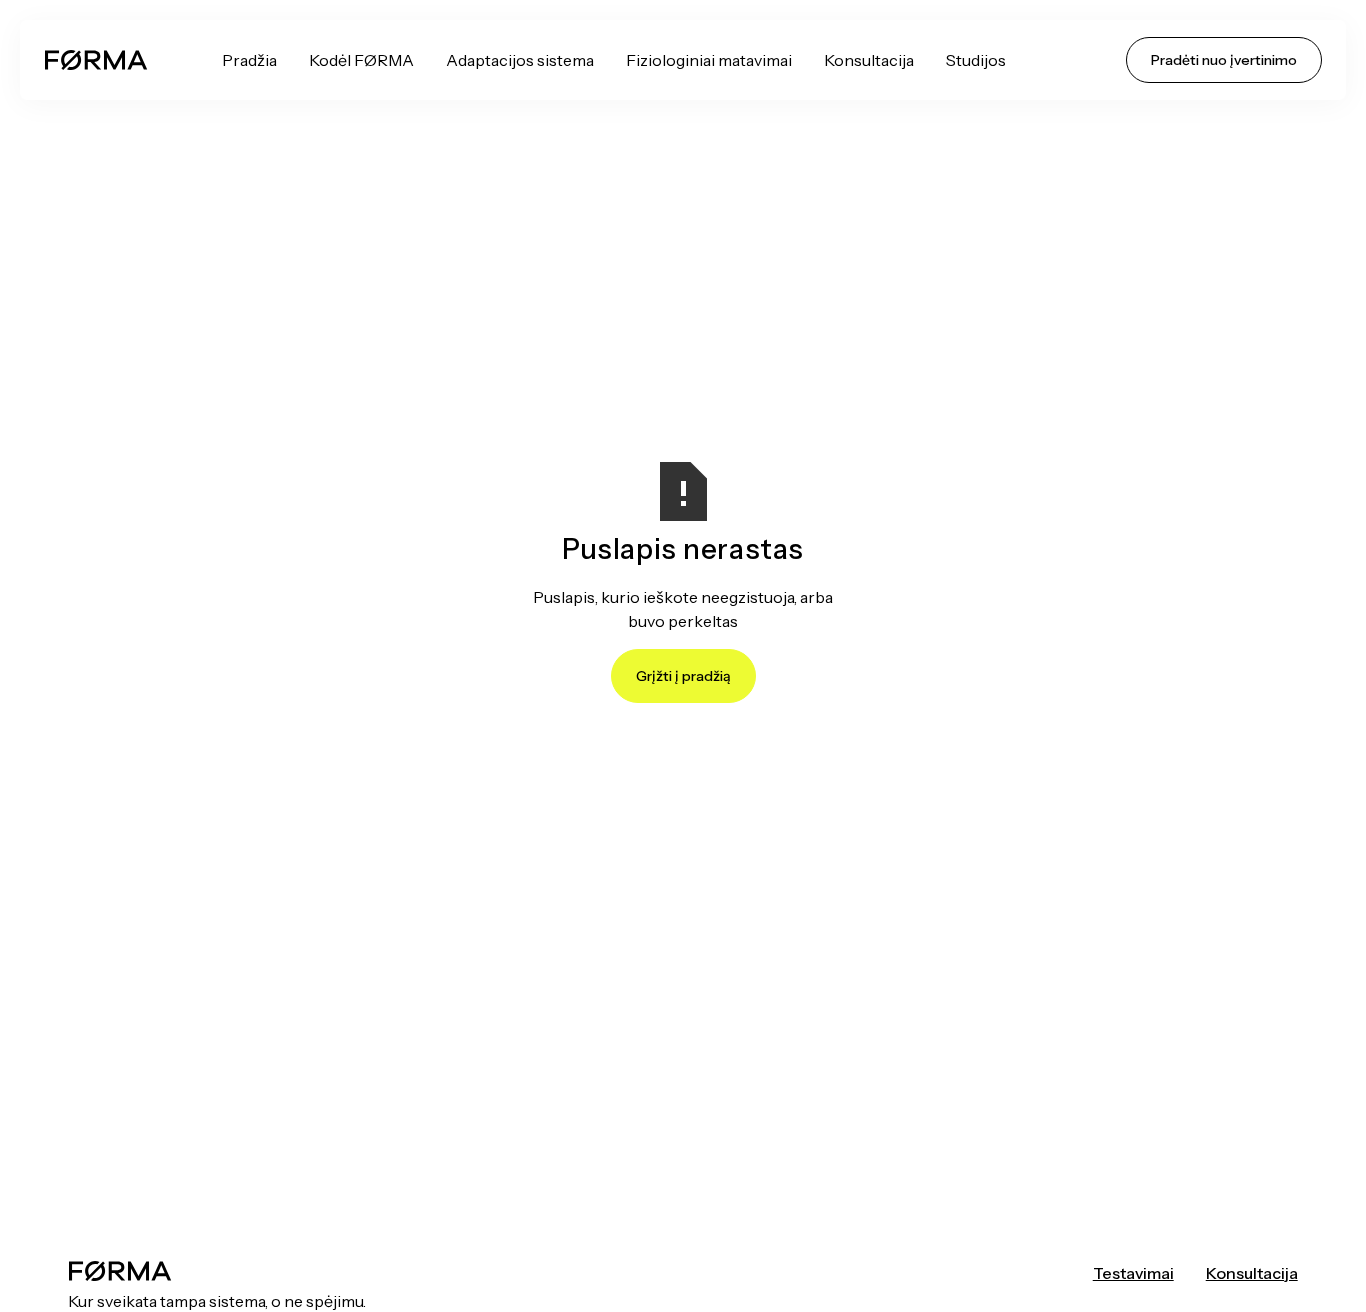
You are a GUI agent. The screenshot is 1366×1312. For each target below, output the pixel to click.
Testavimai (1133, 1273)
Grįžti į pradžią (683, 676)
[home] (96, 60)
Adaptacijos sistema (520, 60)
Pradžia (249, 60)
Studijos (976, 60)
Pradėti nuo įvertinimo (1224, 60)
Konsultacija (869, 60)
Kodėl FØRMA (361, 60)
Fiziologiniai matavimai (709, 60)
